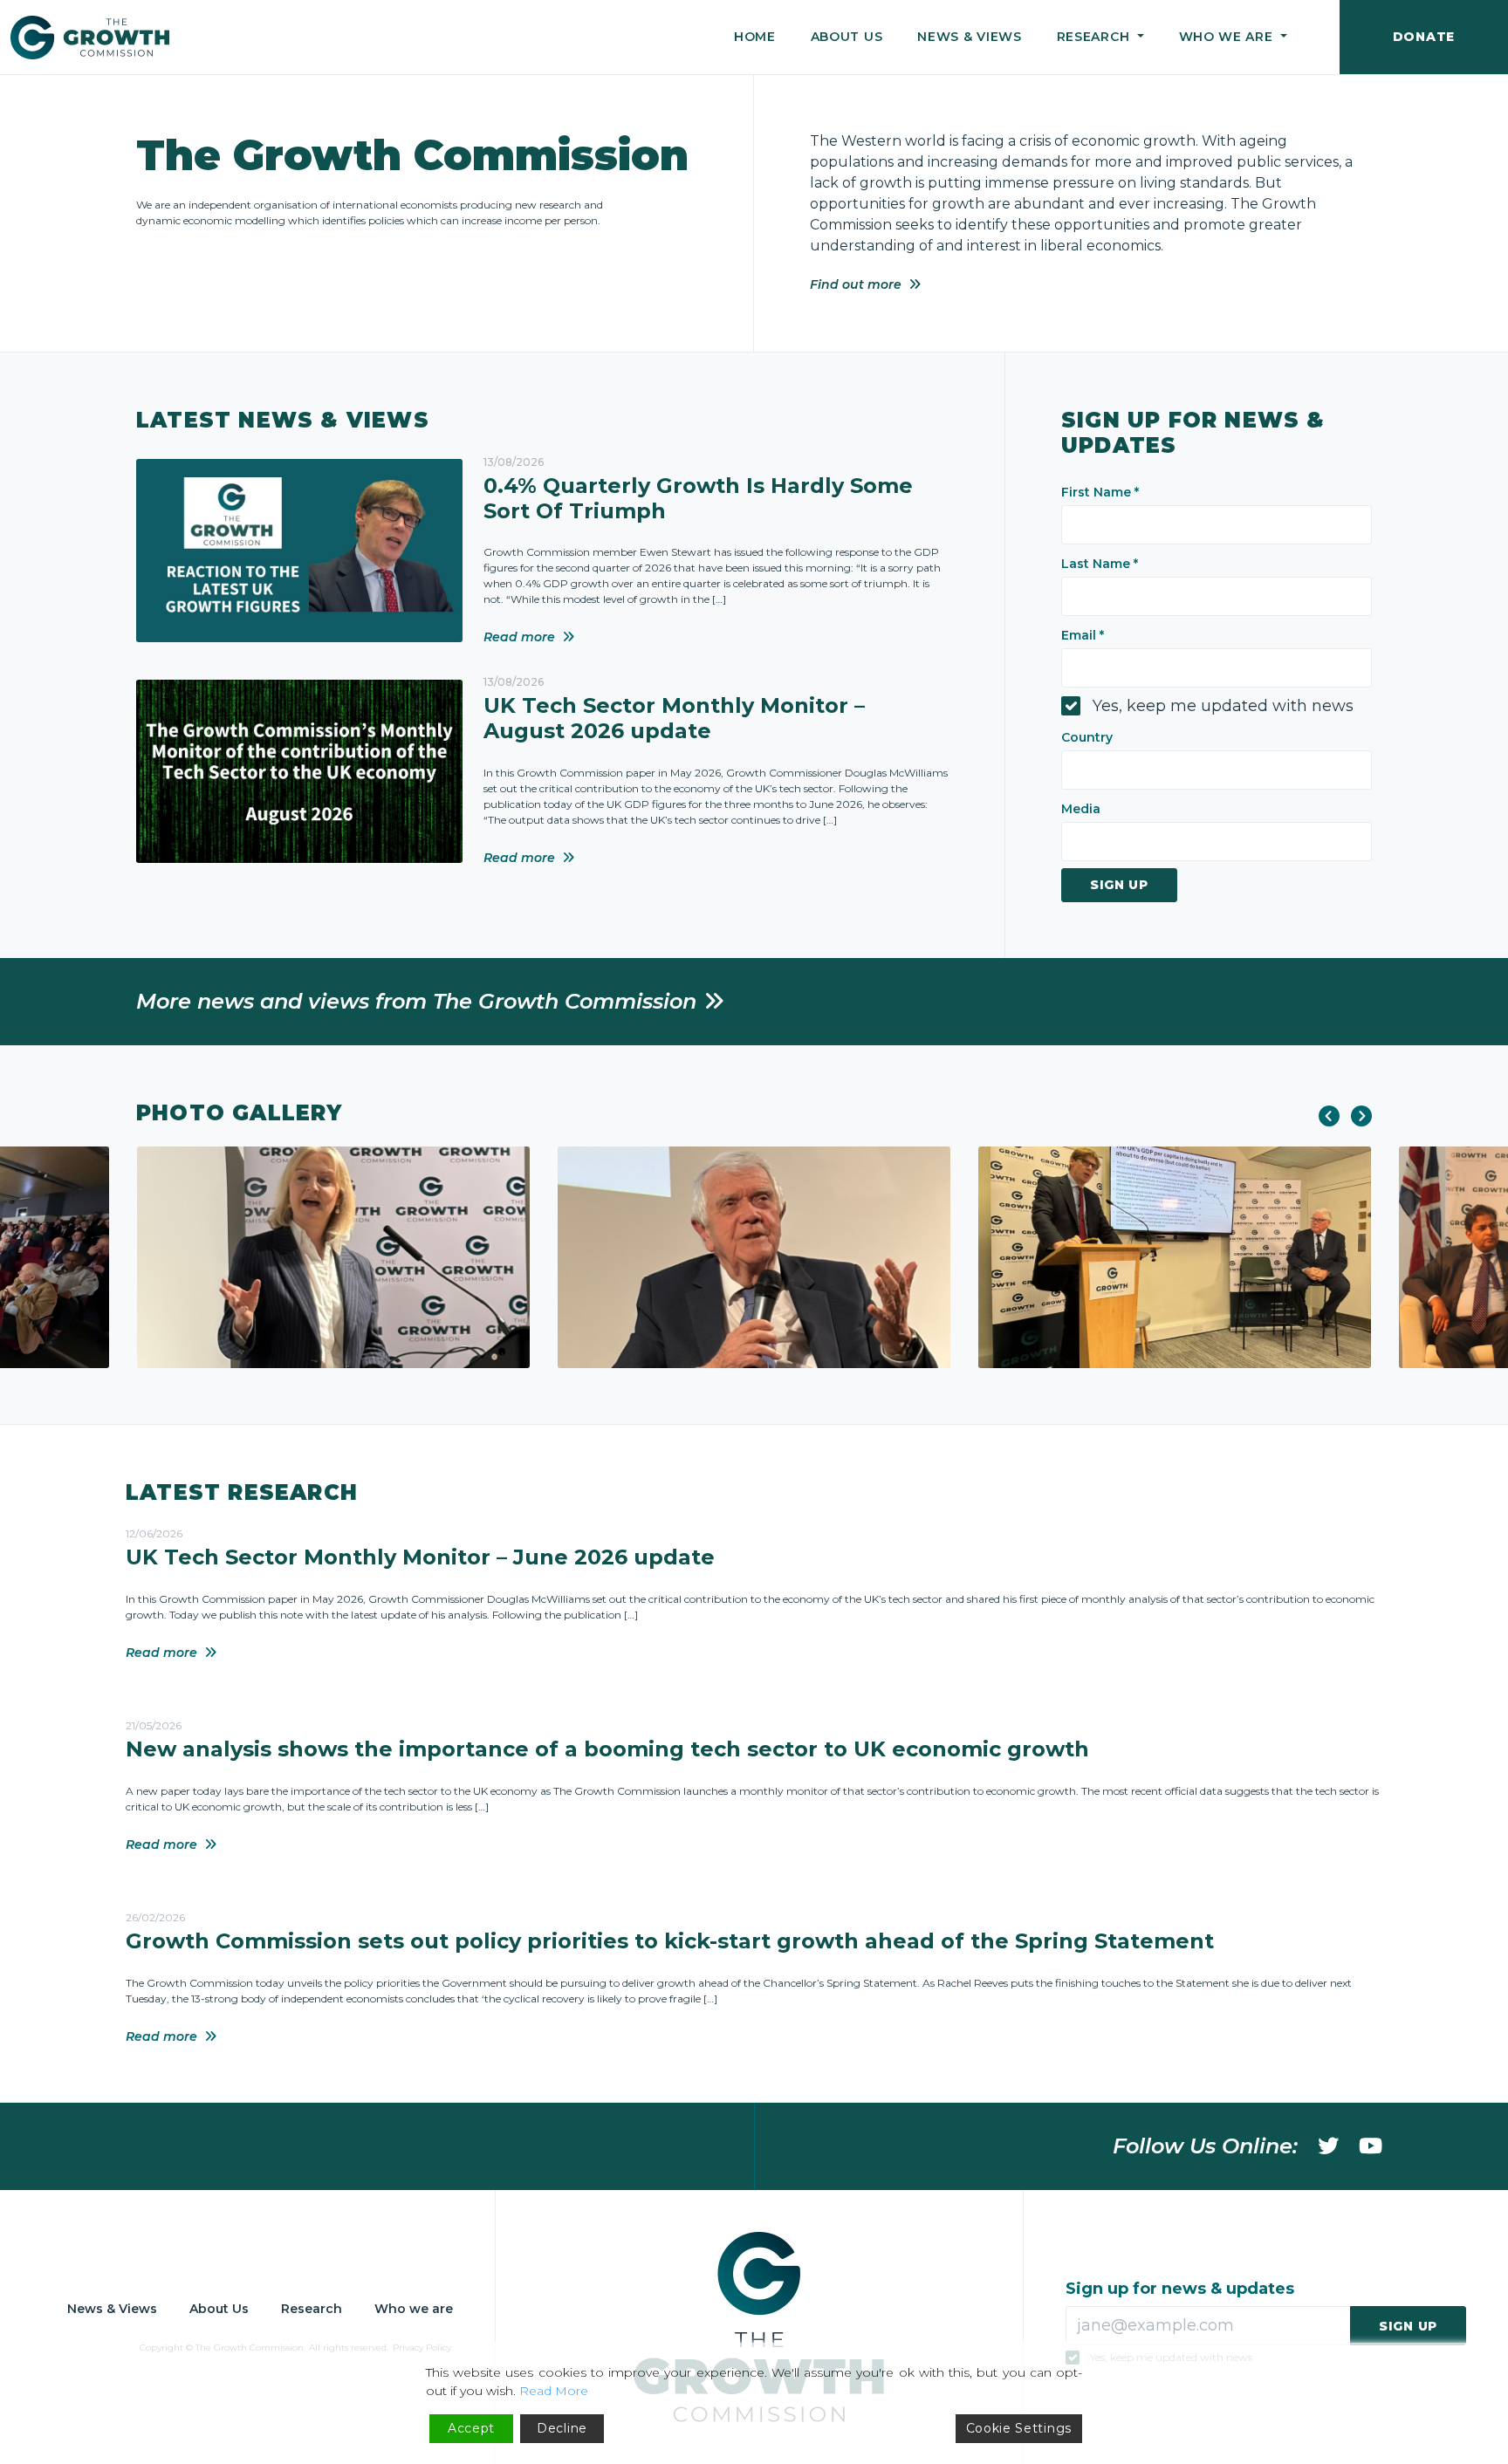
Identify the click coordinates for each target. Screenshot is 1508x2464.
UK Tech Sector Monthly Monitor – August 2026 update (674, 718)
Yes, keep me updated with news (1223, 706)
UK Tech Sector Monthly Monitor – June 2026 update (420, 1557)
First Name (1100, 492)
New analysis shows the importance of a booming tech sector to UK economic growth (607, 1749)
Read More (554, 2391)
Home (755, 37)
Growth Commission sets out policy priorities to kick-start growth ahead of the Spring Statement (670, 1941)
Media (1081, 809)
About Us (847, 37)
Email (1083, 635)
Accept (471, 2428)
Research (312, 2309)
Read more (519, 637)
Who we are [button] (1228, 37)
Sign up (1119, 885)
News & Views (969, 37)
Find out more (856, 284)
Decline (562, 2428)
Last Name (1100, 564)
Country (1087, 737)
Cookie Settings (1019, 2428)
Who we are (414, 2309)
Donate (1424, 37)
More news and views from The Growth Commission (416, 1001)
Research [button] (1095, 37)
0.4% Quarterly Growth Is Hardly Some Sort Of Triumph (698, 498)
